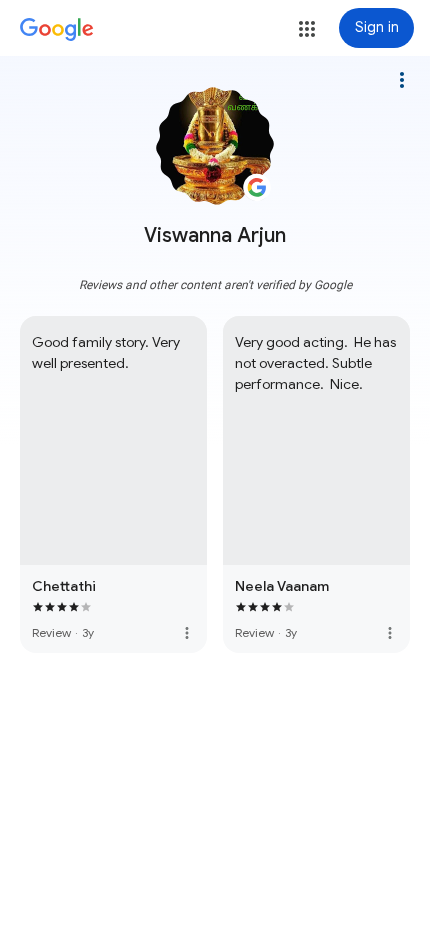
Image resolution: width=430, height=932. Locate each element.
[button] (307, 29)
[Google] (57, 30)
